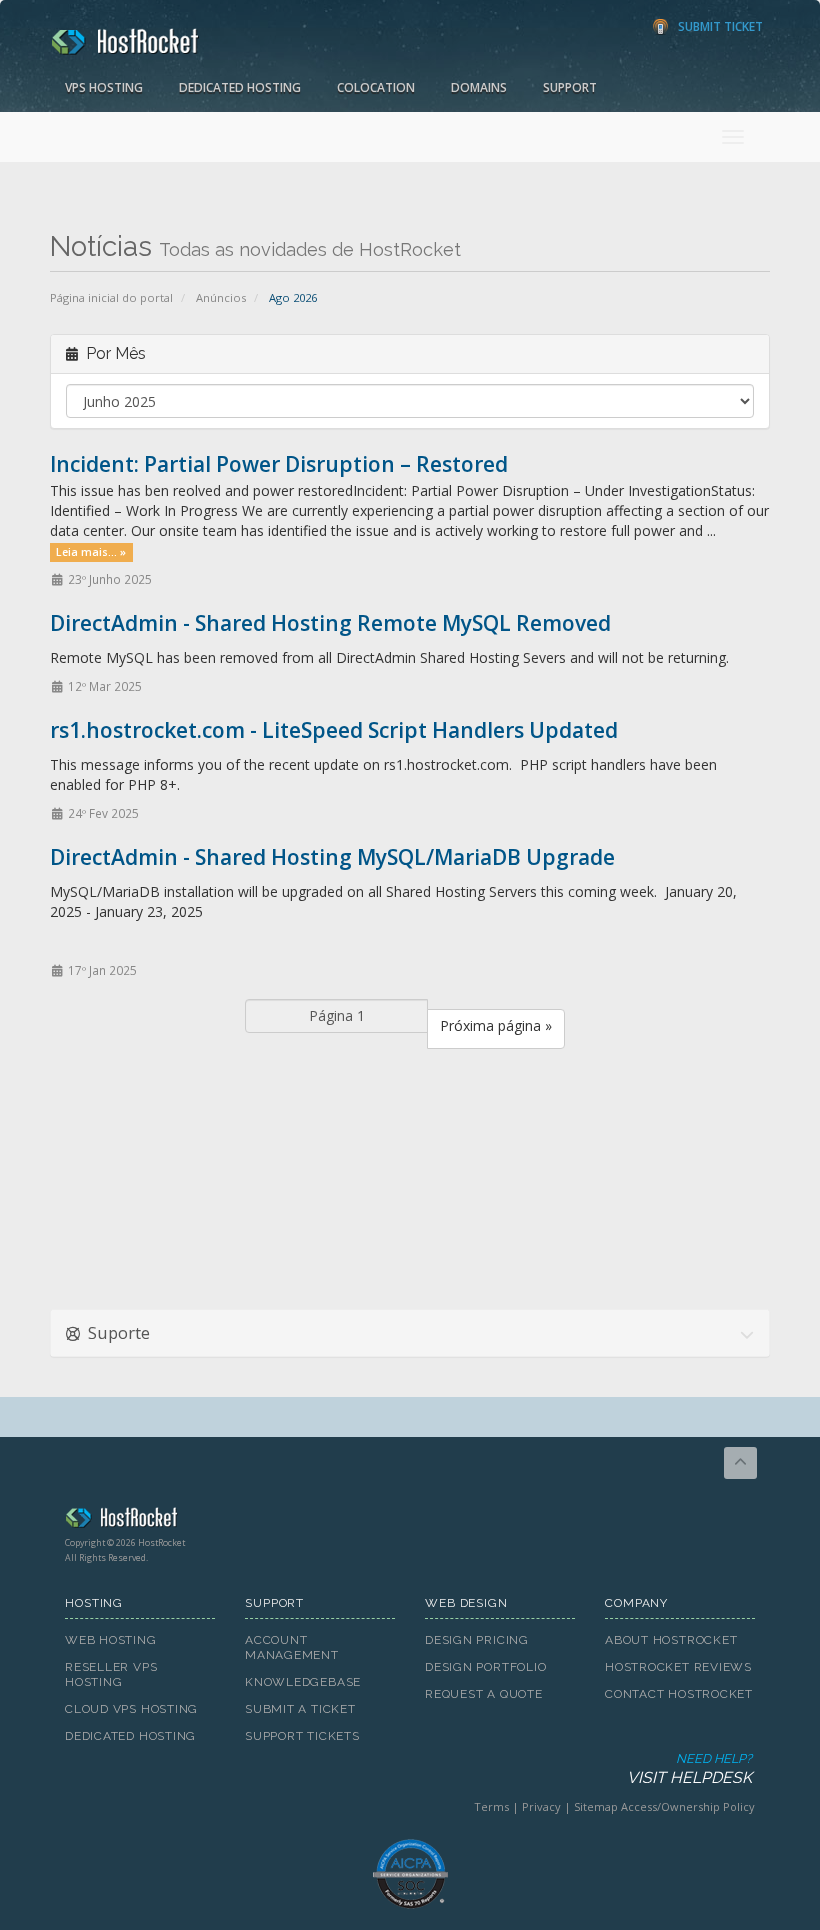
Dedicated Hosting (240, 87)
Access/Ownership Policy (688, 1806)
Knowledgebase (303, 1682)
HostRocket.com (410, 1521)
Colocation (376, 87)
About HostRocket (671, 1640)
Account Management (292, 1647)
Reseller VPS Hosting (111, 1674)
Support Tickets (302, 1736)
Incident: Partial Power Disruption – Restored (279, 464)
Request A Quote (484, 1694)
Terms (491, 1806)
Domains (479, 87)
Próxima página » (496, 1025)
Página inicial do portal (111, 297)
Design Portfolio (485, 1667)
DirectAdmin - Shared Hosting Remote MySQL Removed (330, 623)
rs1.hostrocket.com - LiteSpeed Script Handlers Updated (334, 730)
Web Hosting (111, 1640)
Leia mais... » (91, 552)
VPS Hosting (104, 87)
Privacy (541, 1806)
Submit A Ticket (300, 1709)
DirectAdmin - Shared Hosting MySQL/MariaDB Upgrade (332, 857)
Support (570, 87)
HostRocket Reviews (678, 1667)
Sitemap (596, 1806)
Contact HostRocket (679, 1694)
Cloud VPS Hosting (131, 1709)
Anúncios (221, 297)
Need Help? (689, 1769)
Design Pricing (477, 1640)
